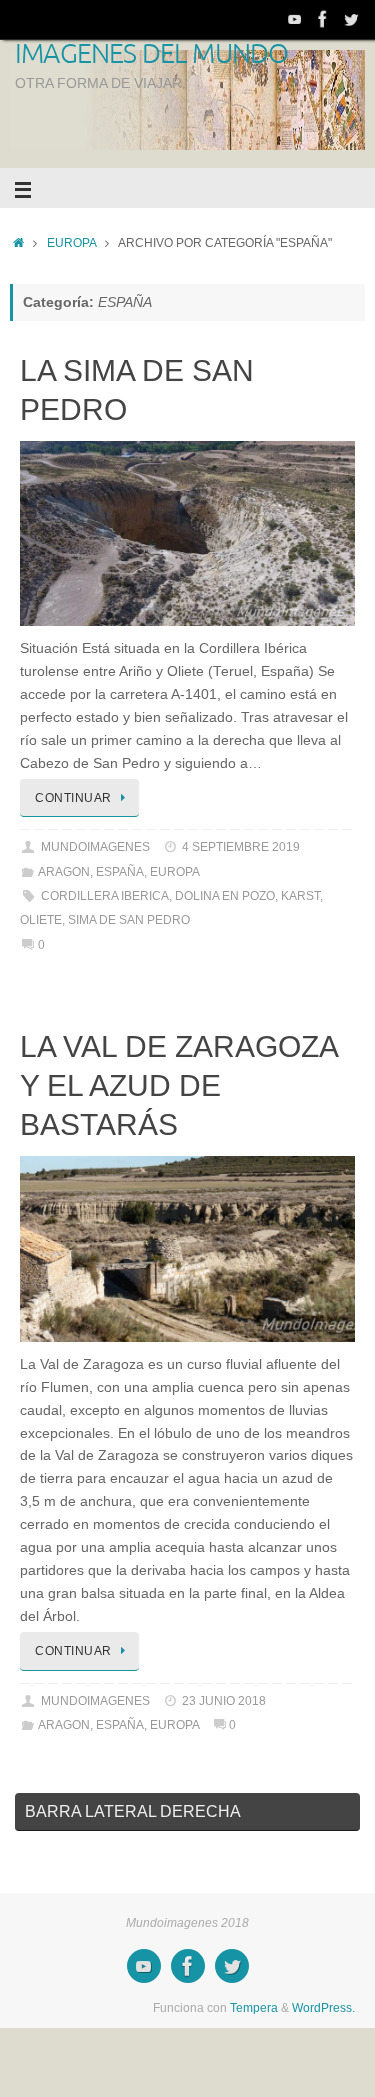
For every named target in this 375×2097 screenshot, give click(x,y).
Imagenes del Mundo (151, 55)
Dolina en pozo (225, 896)
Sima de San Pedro (129, 920)
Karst (300, 896)
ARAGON (64, 872)
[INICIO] (18, 243)
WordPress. (323, 2008)
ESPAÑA (120, 872)
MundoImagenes (95, 847)
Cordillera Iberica (105, 896)
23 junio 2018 (224, 1701)
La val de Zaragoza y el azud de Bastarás (178, 1085)
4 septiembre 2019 (241, 847)
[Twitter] (351, 19)
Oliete (41, 920)
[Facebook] (323, 19)
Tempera (254, 2008)
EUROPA (71, 243)
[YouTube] (295, 19)
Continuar (73, 798)
